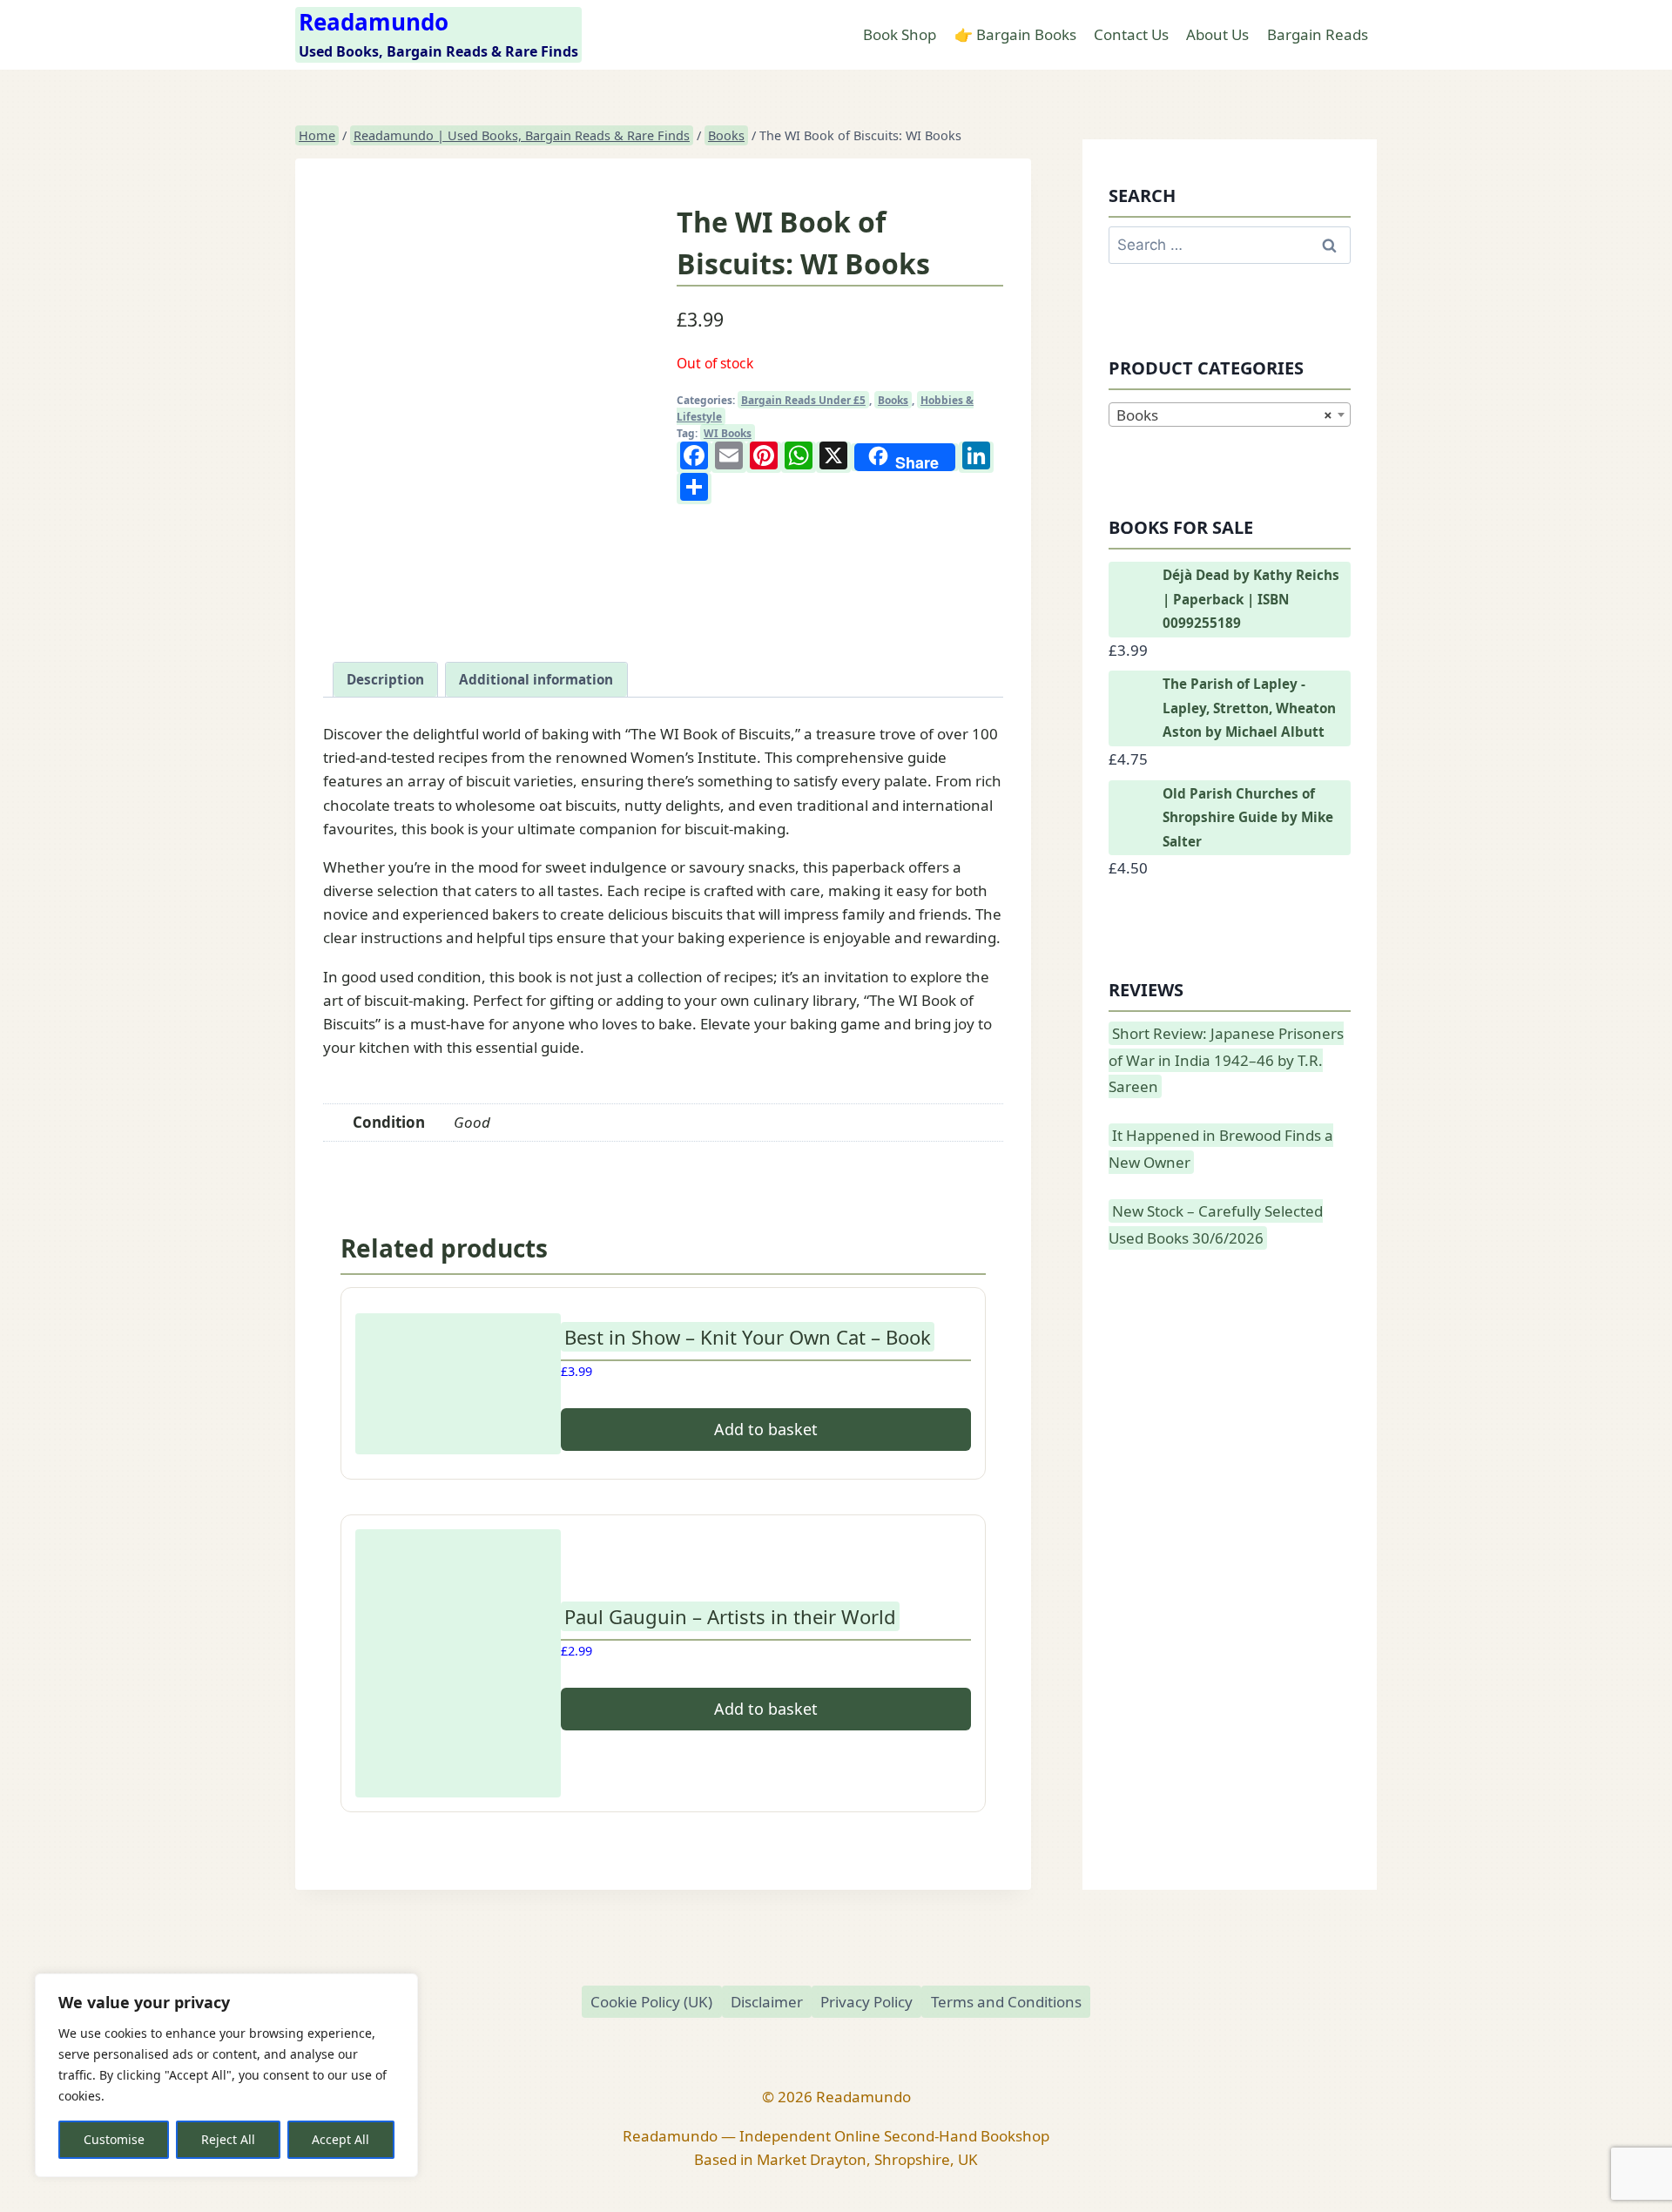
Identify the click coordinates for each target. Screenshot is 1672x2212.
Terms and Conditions (1006, 2002)
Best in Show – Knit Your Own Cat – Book (748, 1337)
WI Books (728, 433)
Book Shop (900, 34)
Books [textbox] (1224, 415)
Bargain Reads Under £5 (803, 400)
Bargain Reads (1318, 34)
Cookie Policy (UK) (651, 2002)
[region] (226, 2075)
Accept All (340, 2139)
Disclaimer (767, 2002)
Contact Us (1131, 34)
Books (893, 400)
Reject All (228, 2139)
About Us (1217, 34)
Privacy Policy (866, 2002)
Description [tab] (385, 679)
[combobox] (1230, 415)
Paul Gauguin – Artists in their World (730, 1616)
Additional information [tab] (536, 679)
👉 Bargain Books (1015, 34)
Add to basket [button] (766, 1429)
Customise (114, 2139)
